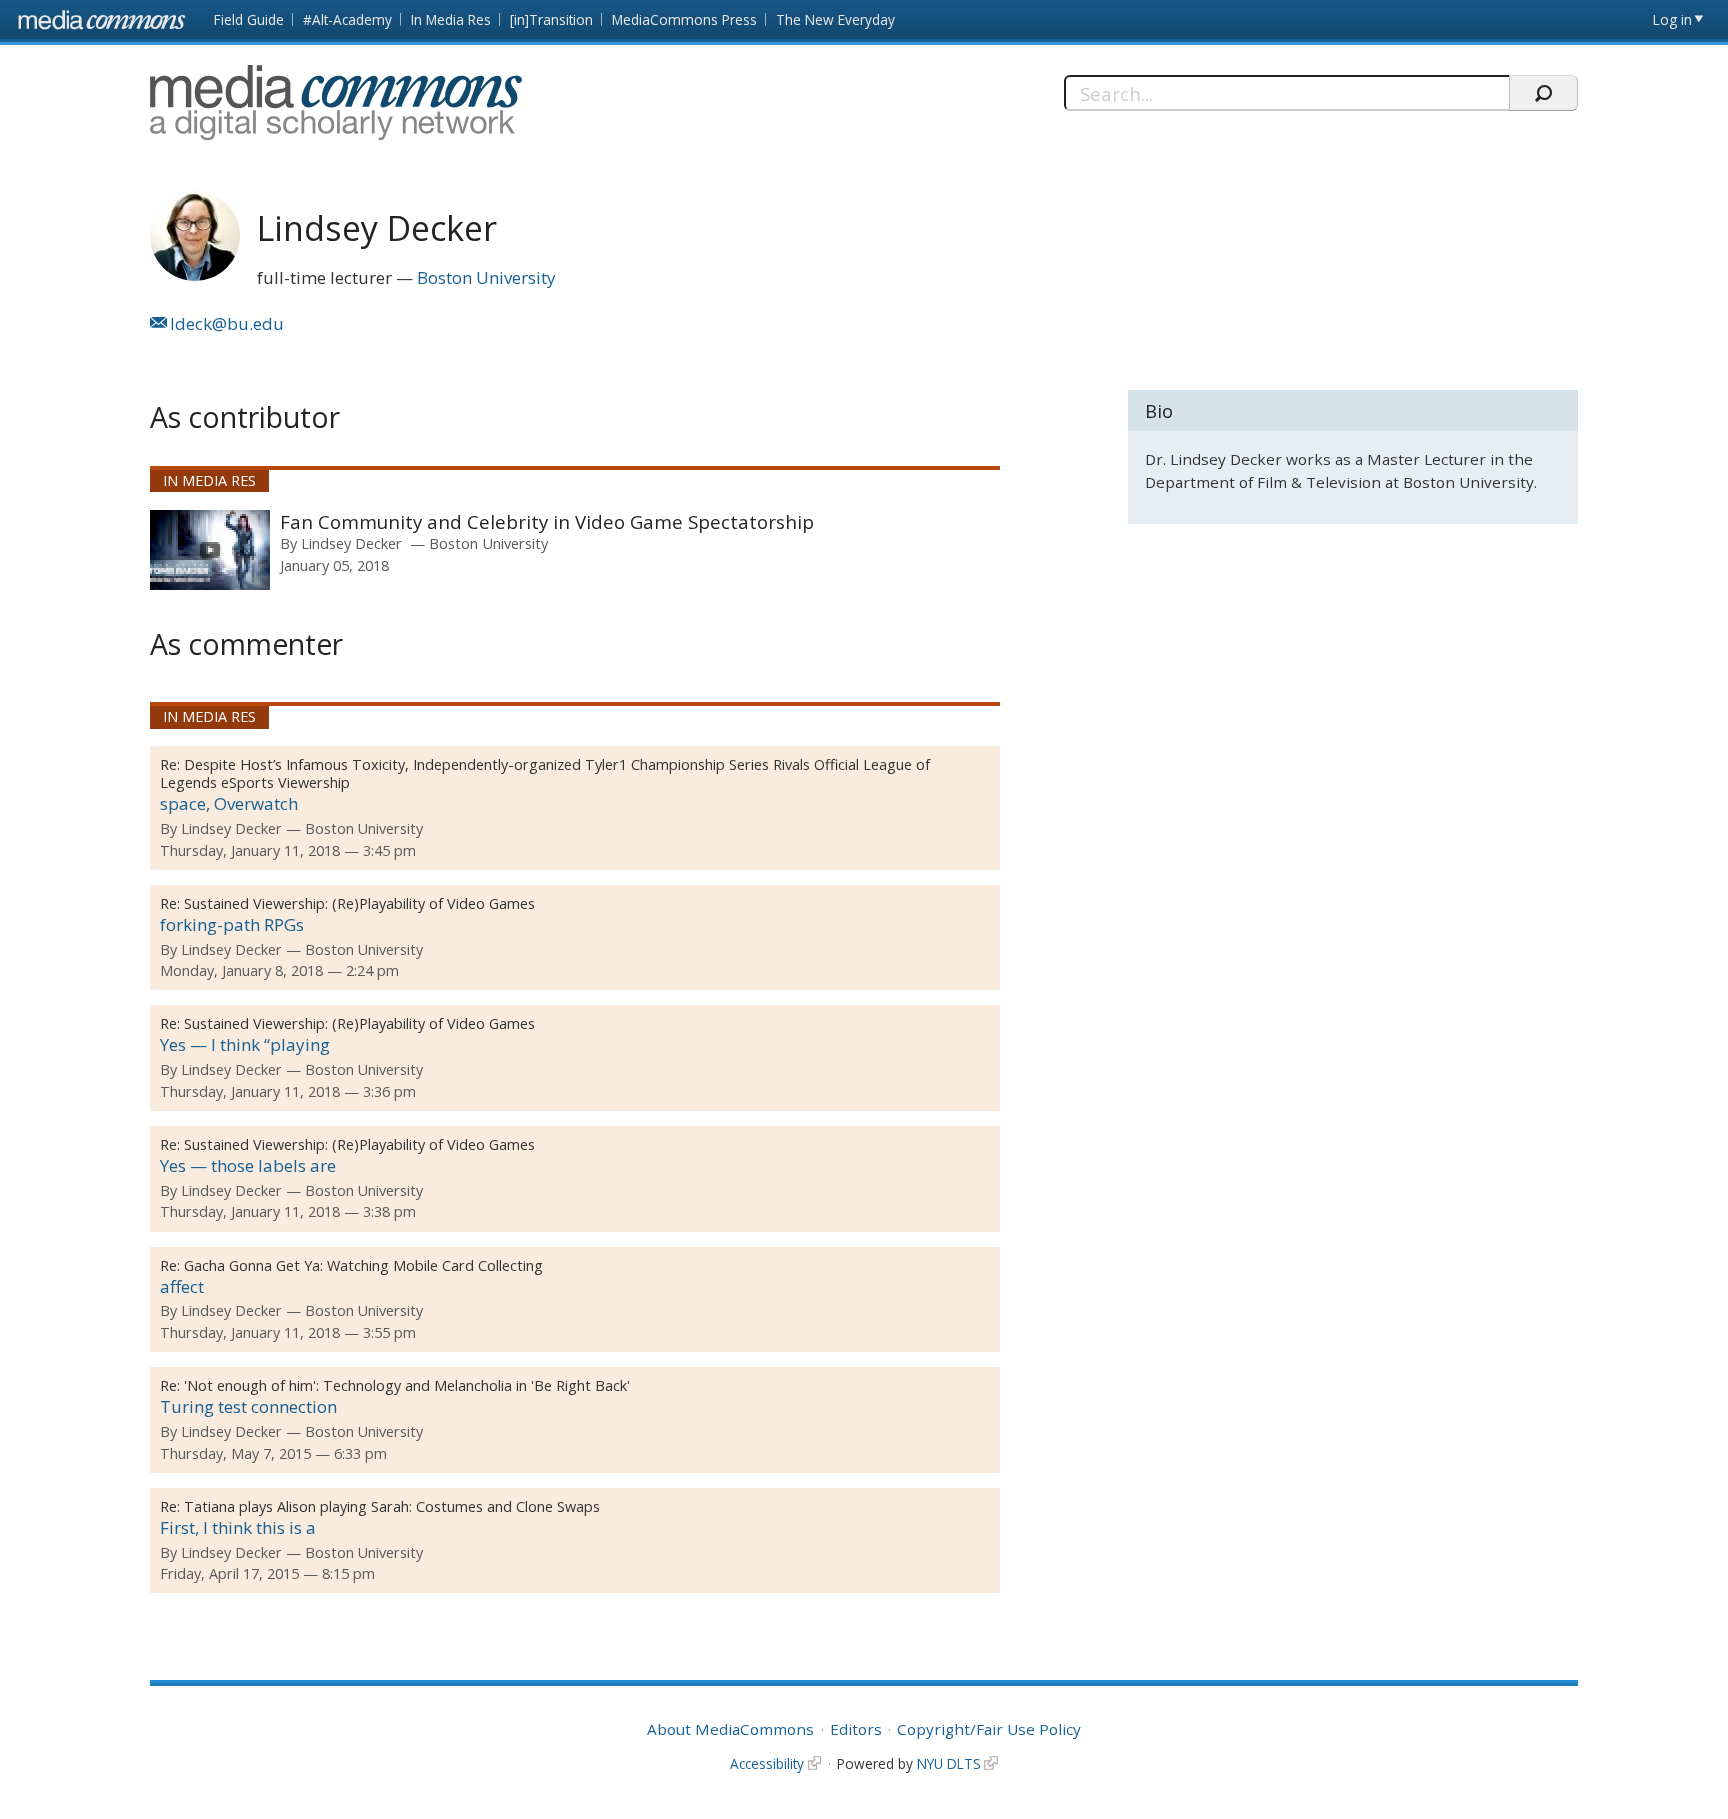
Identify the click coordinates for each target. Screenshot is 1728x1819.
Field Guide (249, 19)
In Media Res (451, 19)
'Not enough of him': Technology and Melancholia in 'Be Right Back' (407, 1385)
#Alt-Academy (347, 19)
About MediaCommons (730, 1729)
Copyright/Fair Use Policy (989, 1729)
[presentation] (210, 550)
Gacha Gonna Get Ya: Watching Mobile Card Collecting (363, 1265)
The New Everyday (835, 19)
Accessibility (767, 1763)
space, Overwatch (229, 803)
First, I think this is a (238, 1527)
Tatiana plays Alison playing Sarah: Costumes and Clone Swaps (392, 1506)
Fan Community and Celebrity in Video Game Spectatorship (547, 521)
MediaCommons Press (684, 19)
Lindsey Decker (351, 543)
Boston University (486, 277)
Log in (1672, 19)
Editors (856, 1729)
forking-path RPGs (232, 924)
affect (182, 1286)
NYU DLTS (949, 1763)
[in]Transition (551, 19)
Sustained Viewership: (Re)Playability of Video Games (359, 903)
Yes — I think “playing (245, 1044)
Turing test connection (248, 1406)
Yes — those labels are (248, 1165)
